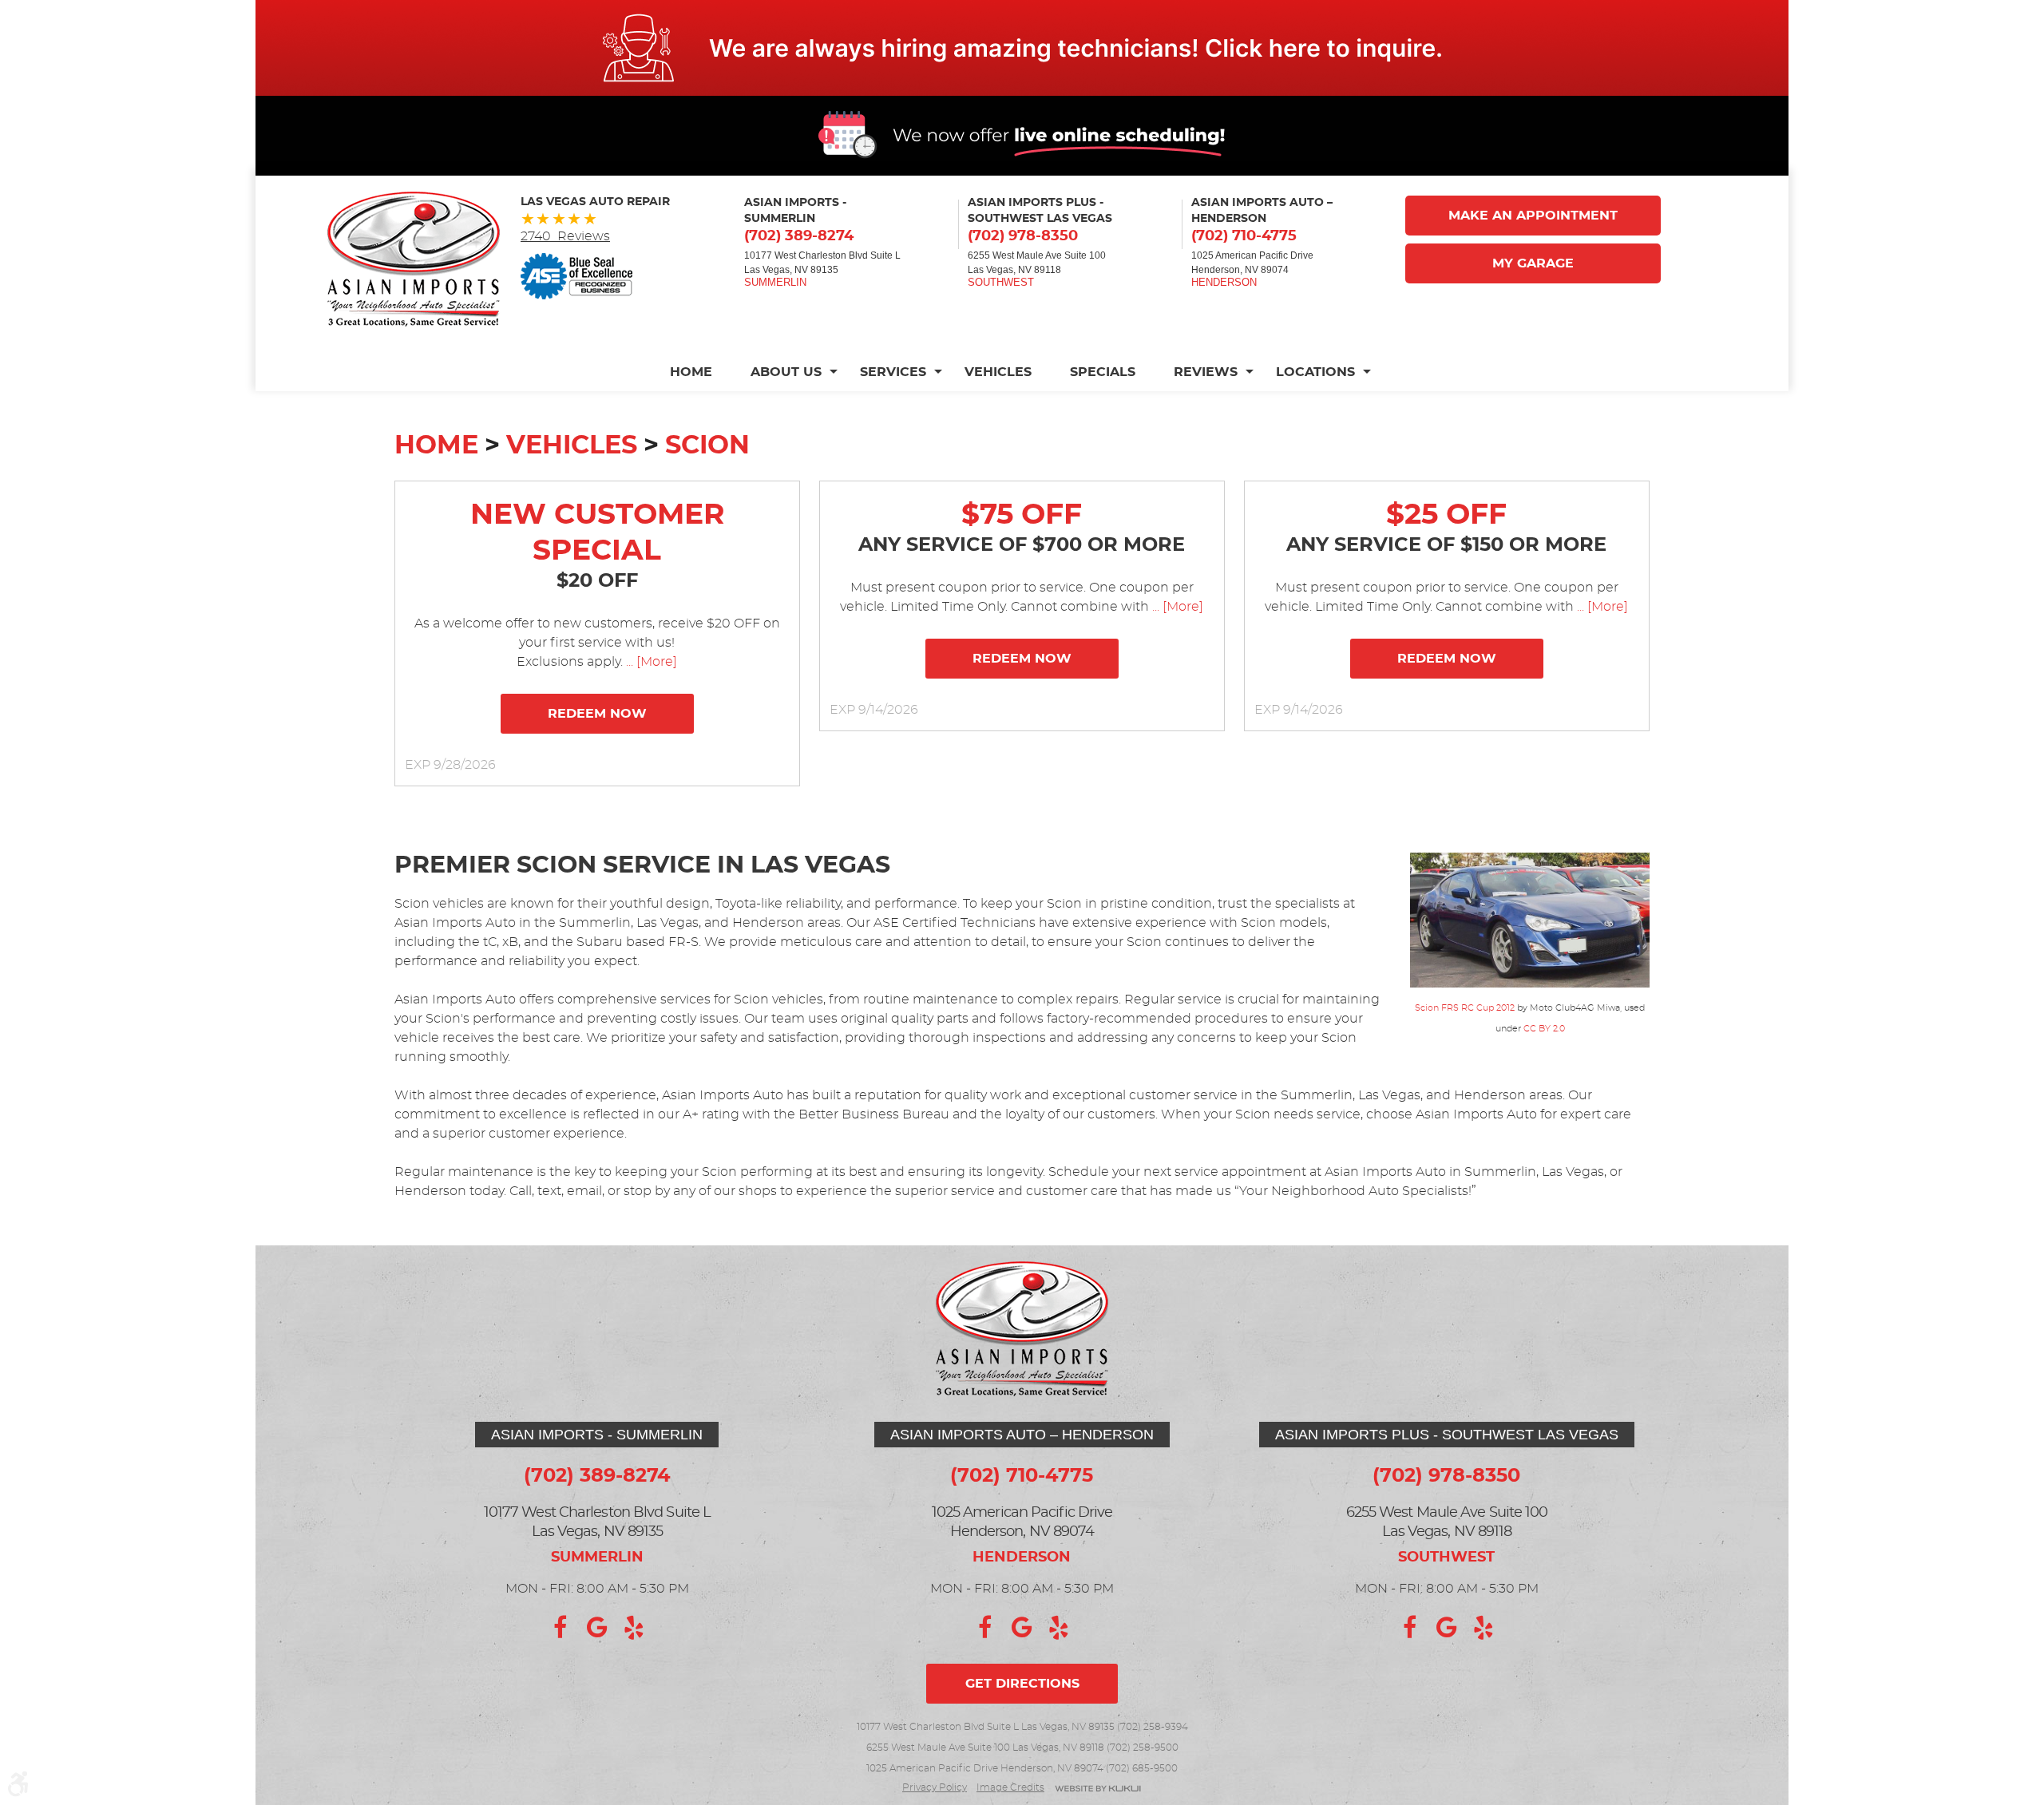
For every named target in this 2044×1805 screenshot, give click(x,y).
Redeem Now (597, 714)
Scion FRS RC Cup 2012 (1465, 1008)
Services (893, 372)
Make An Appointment (1533, 216)
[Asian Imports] (414, 259)
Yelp (634, 1628)
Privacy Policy (935, 1787)
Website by (1098, 1789)
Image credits (1010, 1787)
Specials (1103, 372)
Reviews (1206, 372)
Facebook (561, 1628)
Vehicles (998, 372)
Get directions (1022, 1684)
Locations (1315, 372)
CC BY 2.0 (1544, 1029)
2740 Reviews (565, 236)
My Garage (1533, 263)
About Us (786, 372)
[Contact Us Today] (1022, 48)
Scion (707, 445)
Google (597, 1628)
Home (691, 372)
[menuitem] (701, 372)
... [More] (650, 662)
